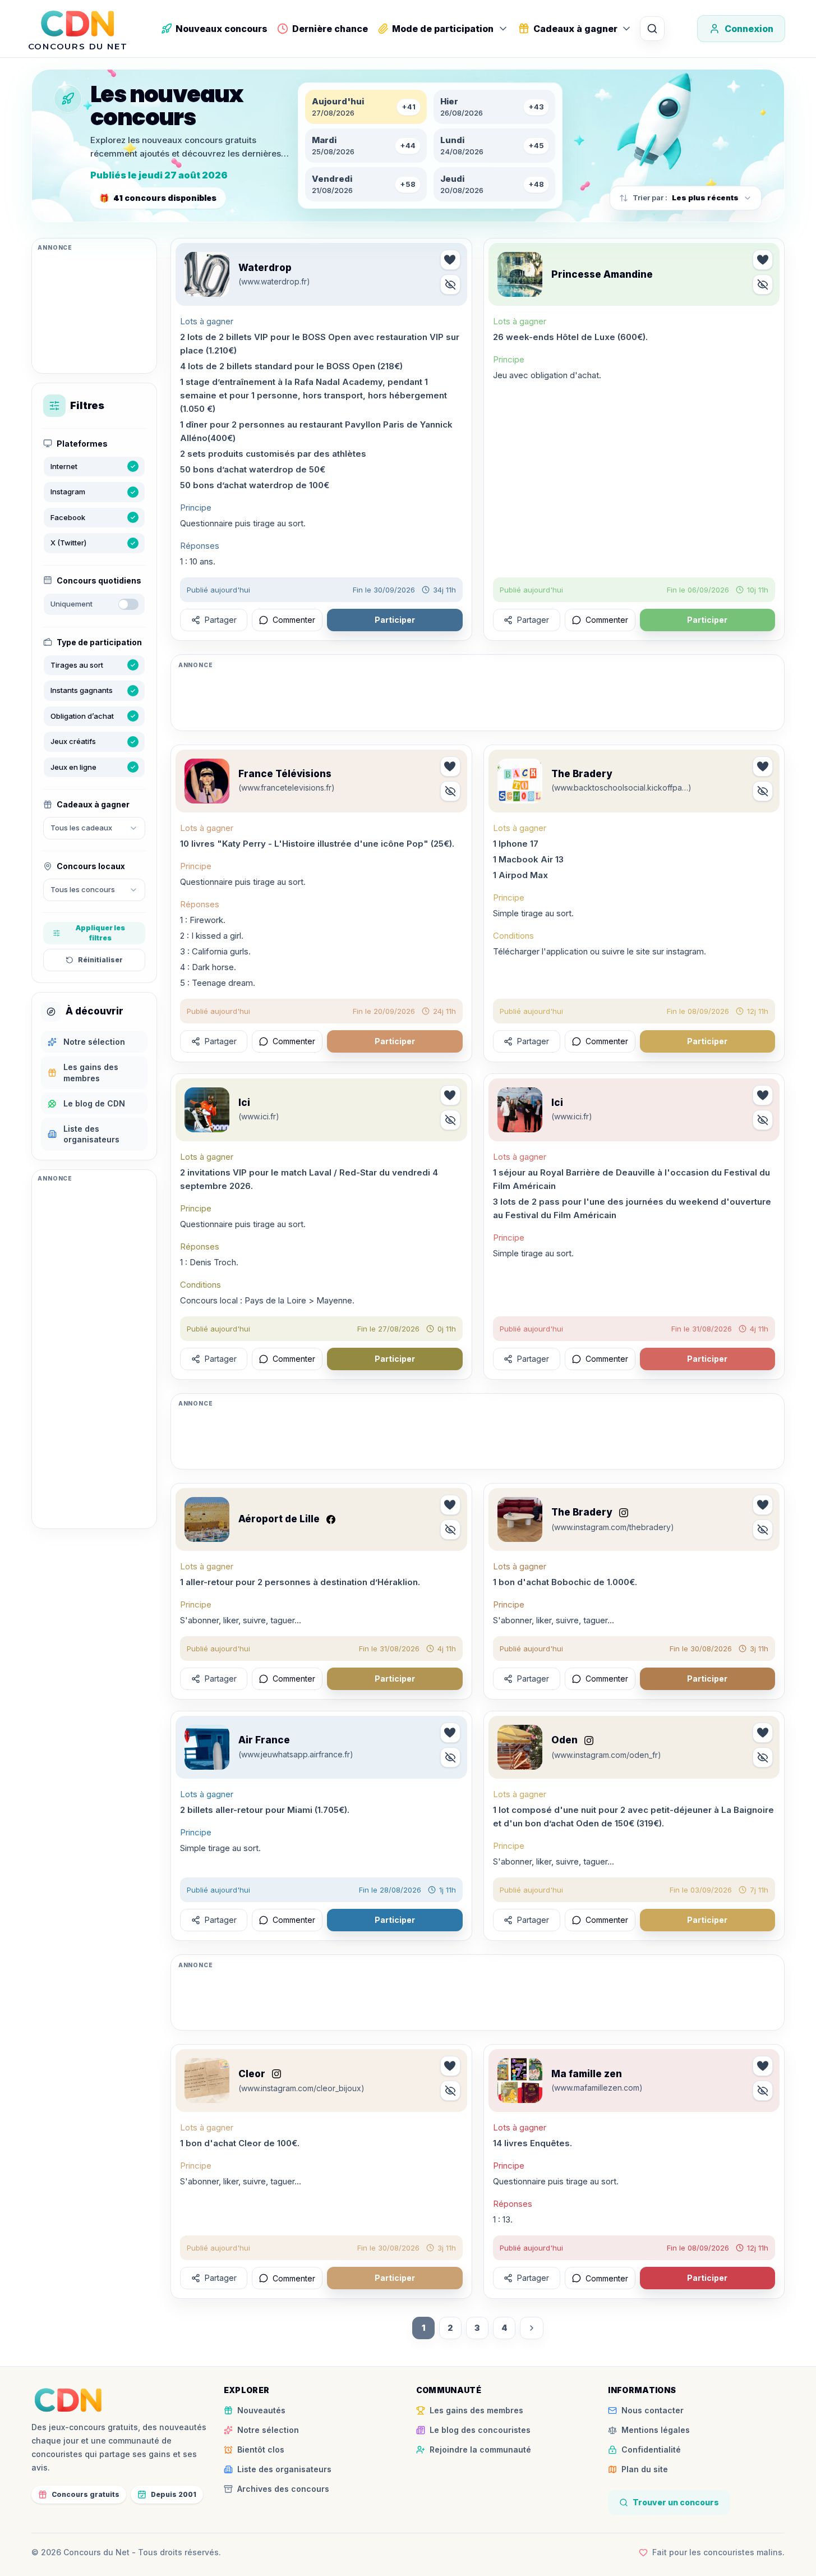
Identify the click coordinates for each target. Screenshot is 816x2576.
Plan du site (645, 2469)
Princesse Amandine (602, 274)
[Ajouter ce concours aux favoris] (450, 260)
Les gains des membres (476, 2410)
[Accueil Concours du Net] (68, 2400)
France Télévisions (285, 774)
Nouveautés (261, 2410)
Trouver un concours (676, 2502)
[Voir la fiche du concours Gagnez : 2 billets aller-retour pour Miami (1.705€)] (207, 1747)
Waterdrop (265, 268)
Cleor (252, 2074)
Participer (395, 620)
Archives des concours (283, 2489)
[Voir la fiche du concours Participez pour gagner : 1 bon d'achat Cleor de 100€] (207, 2081)
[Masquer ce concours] (450, 284)
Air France (264, 1740)
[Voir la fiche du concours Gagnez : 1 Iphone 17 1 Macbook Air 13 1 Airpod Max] (520, 781)
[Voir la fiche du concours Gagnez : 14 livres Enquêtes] (520, 2081)
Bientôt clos (261, 2449)
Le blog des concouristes (480, 2430)
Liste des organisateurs (284, 2469)
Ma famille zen (587, 2074)
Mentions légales (656, 2430)
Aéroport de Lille (279, 1519)
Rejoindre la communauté (480, 2449)
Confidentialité (651, 2449)
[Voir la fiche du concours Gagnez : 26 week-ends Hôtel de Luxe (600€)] (520, 274)
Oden (564, 1740)
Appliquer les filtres (100, 933)
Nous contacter (653, 2410)
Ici (244, 1103)
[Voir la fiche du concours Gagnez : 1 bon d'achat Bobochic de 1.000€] (520, 1519)
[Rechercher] (652, 29)
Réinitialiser (100, 960)
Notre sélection (268, 2430)
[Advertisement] (94, 311)
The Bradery (582, 774)
